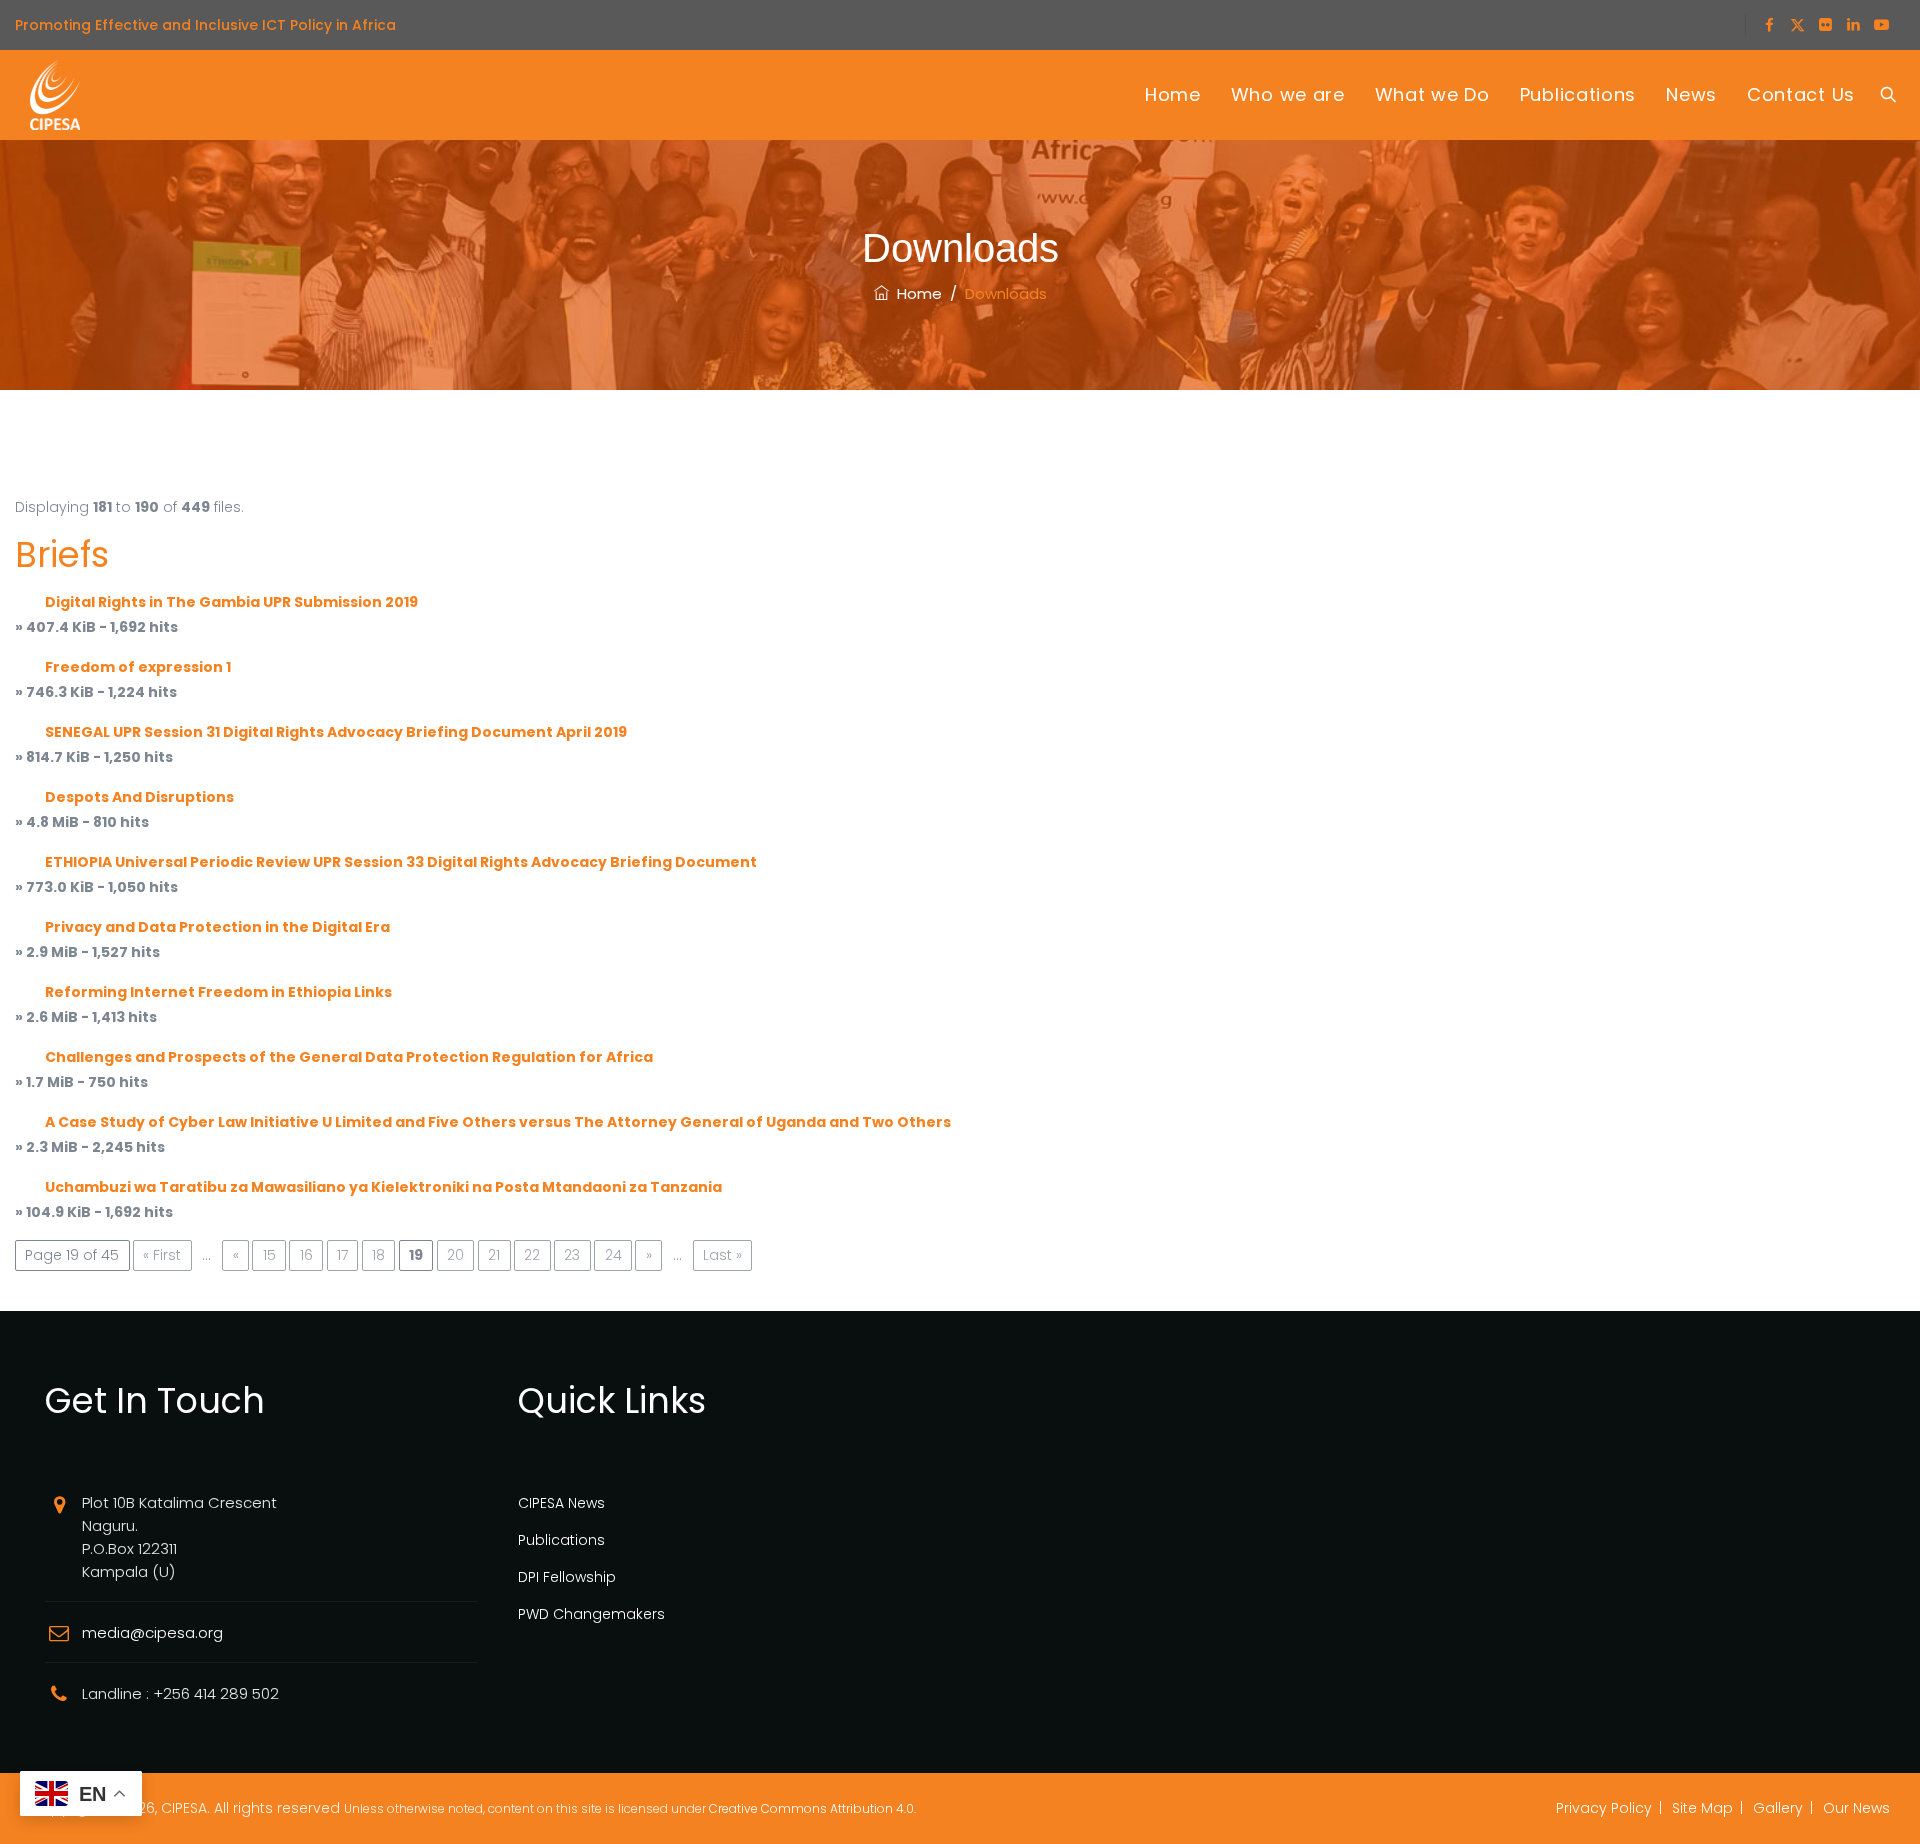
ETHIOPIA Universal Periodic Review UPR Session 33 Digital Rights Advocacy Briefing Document (401, 862)
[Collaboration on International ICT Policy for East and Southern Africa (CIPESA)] (55, 95)
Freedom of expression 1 (138, 667)
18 (378, 1255)
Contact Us (1801, 94)
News (1691, 94)
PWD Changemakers (591, 1614)
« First (162, 1255)
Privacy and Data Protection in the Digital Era (217, 927)
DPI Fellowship (567, 1577)
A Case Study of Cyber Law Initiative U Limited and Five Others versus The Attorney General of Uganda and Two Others (498, 1122)
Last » (722, 1255)
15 (269, 1255)
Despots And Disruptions (139, 797)
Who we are (1288, 94)
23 (572, 1255)
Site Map (1702, 1808)
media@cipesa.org (152, 1632)
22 (532, 1255)
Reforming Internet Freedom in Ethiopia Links (218, 992)
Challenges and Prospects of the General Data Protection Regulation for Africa (349, 1057)
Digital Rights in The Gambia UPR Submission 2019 (231, 602)
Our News (1856, 1808)
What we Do (1432, 94)
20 (455, 1255)
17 (342, 1255)
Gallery (1778, 1808)
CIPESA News (561, 1503)
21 (494, 1255)
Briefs (62, 554)
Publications (1578, 94)
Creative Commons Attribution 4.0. (812, 1808)
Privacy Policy (1604, 1808)
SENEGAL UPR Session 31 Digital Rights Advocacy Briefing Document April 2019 (336, 732)
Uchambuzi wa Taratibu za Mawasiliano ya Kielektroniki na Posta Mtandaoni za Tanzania (383, 1187)
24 (613, 1255)
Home (1173, 94)
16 (306, 1255)
